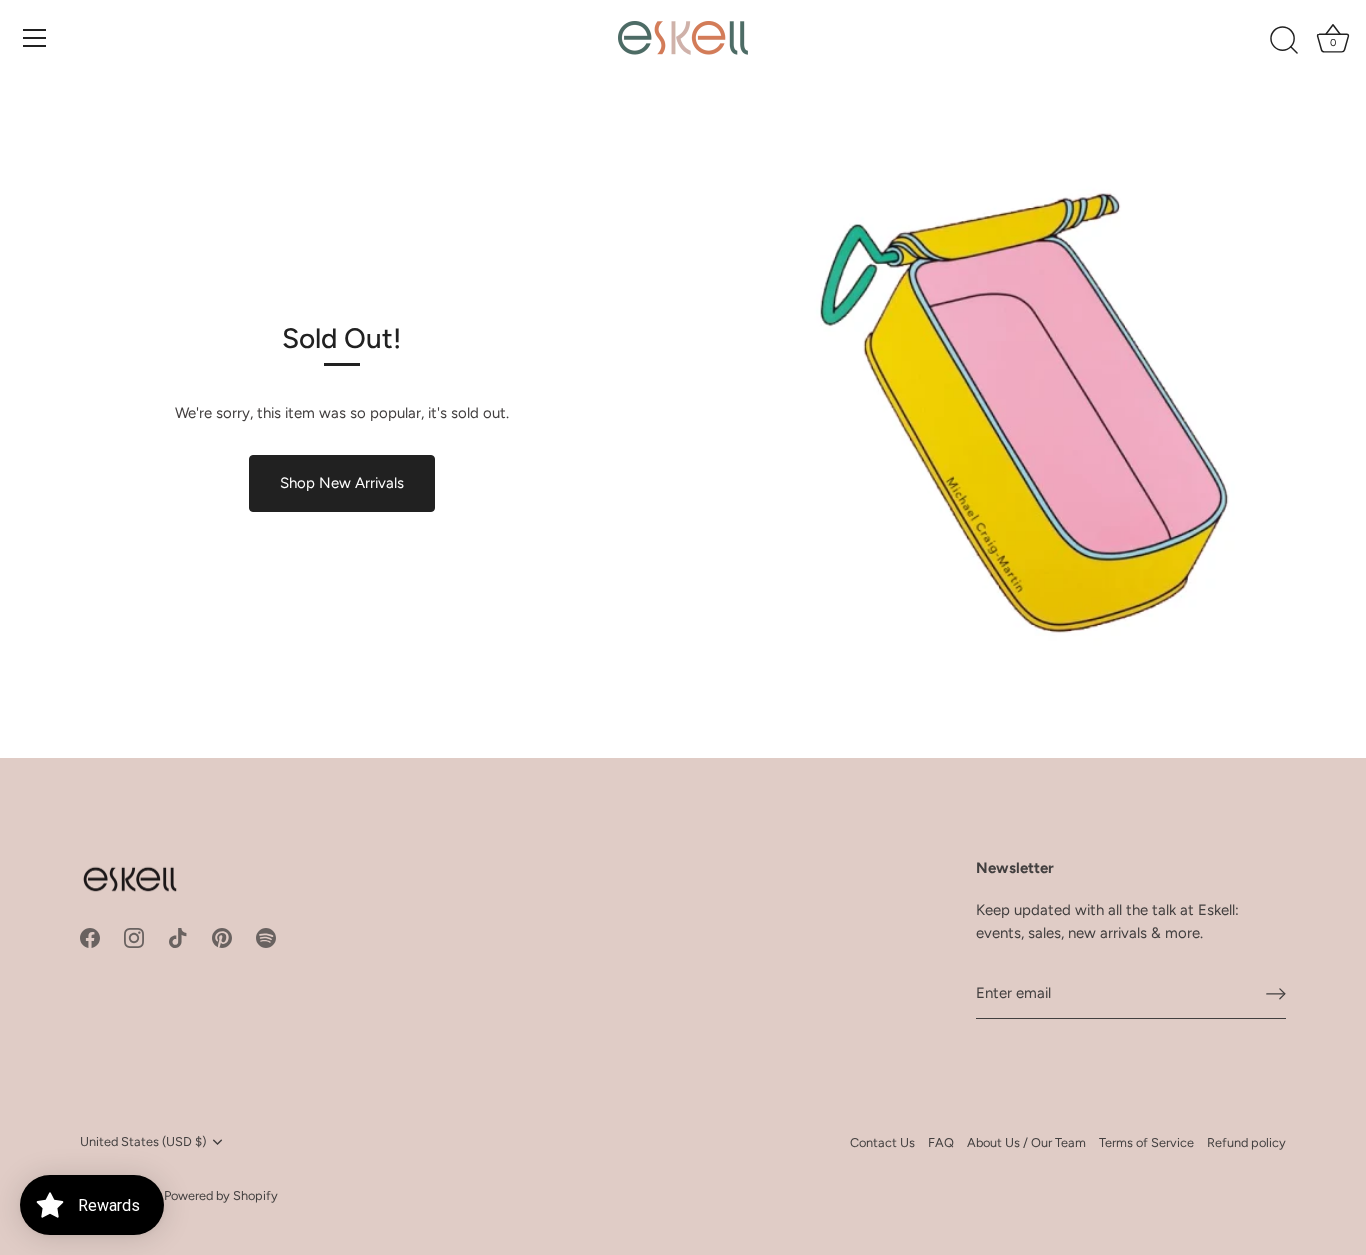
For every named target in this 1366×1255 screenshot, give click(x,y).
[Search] (1284, 41)
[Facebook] (90, 937)
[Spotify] (266, 937)
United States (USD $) (143, 1141)
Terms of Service (1146, 1142)
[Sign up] (1276, 993)
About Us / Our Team (1026, 1142)
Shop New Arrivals (342, 483)
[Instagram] (134, 937)
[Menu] (35, 38)
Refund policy (1246, 1142)
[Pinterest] (222, 937)
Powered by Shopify (221, 1195)
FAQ (941, 1142)
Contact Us (882, 1142)
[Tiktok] (178, 937)
